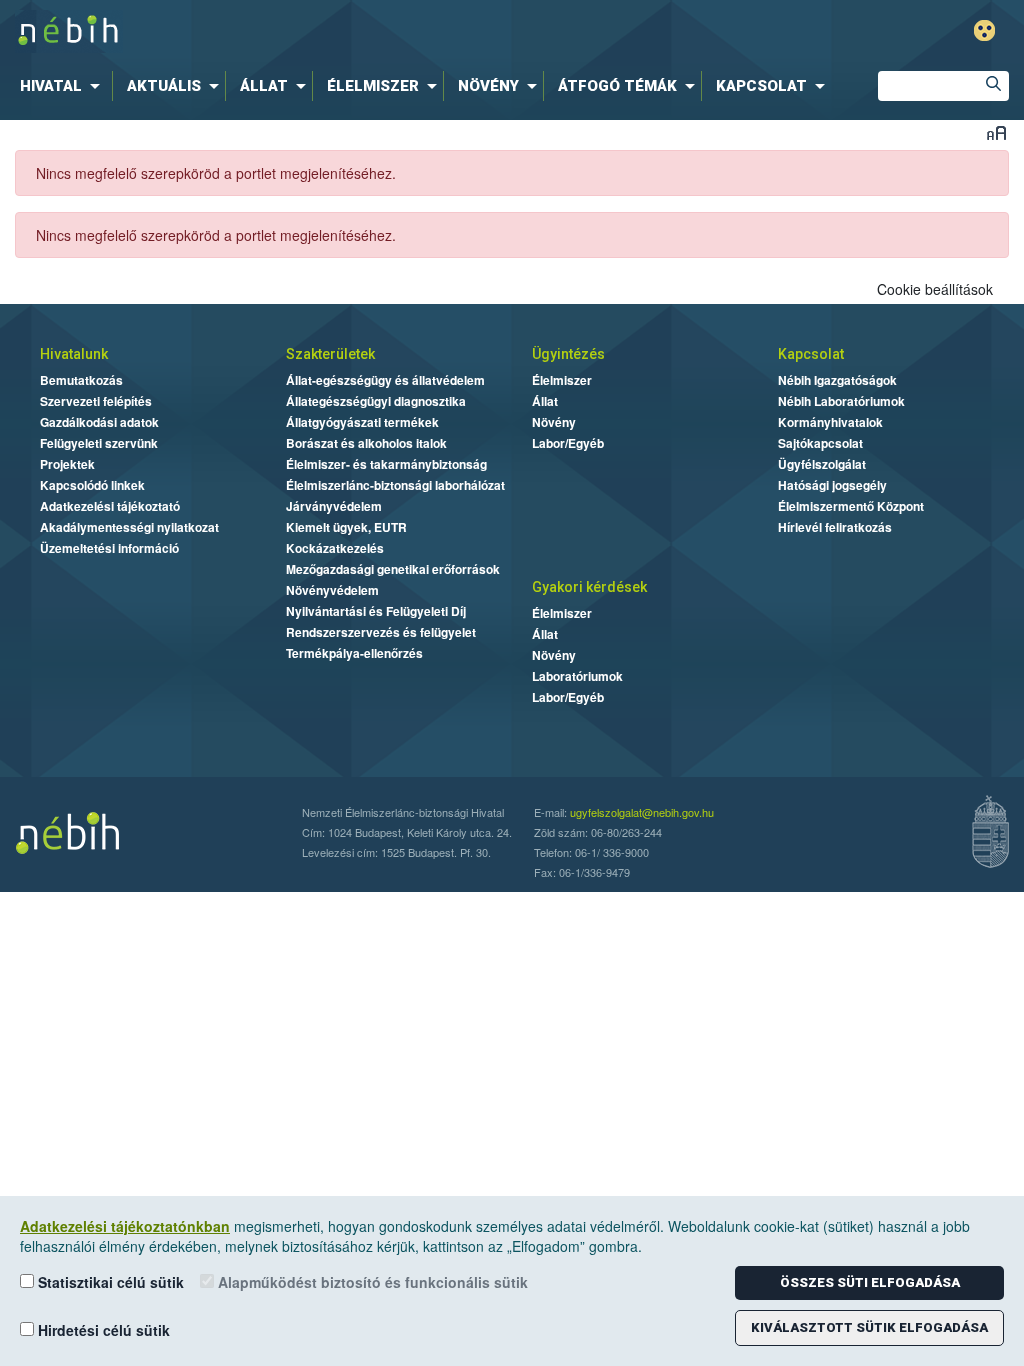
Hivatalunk (74, 354)
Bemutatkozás (81, 380)
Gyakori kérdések (589, 587)
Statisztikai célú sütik (109, 1282)
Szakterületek (330, 354)
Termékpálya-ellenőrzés (354, 653)
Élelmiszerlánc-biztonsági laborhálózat (395, 485)
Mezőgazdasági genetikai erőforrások (393, 569)
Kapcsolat (811, 354)
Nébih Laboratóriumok (841, 401)
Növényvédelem (332, 590)
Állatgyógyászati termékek (362, 422)
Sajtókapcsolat (820, 443)
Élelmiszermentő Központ (851, 506)
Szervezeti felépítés (96, 401)
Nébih (309, 31)
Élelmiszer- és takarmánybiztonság (386, 464)
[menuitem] (64, 86)
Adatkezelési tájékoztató (110, 506)
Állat (545, 401)
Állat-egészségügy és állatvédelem (385, 380)
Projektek (67, 464)
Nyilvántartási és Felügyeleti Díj (376, 611)
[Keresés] (994, 86)
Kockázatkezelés (335, 548)
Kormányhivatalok (830, 422)
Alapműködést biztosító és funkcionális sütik (371, 1282)
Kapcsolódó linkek (92, 485)
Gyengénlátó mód (984, 30)
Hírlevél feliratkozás (835, 527)
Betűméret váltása (996, 132)
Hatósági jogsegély (832, 485)
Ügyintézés (568, 354)
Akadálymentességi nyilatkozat (129, 527)
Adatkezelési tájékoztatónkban (125, 1226)
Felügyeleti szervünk (99, 443)
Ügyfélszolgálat (822, 464)
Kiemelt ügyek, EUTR (346, 527)
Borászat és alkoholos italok (366, 443)
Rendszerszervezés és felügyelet (381, 632)
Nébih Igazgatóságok (837, 380)
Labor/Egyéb (568, 443)
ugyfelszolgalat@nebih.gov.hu (642, 812)
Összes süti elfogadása (870, 1282)
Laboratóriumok (577, 676)
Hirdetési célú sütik (102, 1330)
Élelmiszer (562, 380)
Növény (554, 422)
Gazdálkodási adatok (99, 422)
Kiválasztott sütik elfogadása (869, 1327)
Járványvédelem (334, 506)
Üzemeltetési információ (109, 548)
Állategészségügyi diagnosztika (376, 401)
